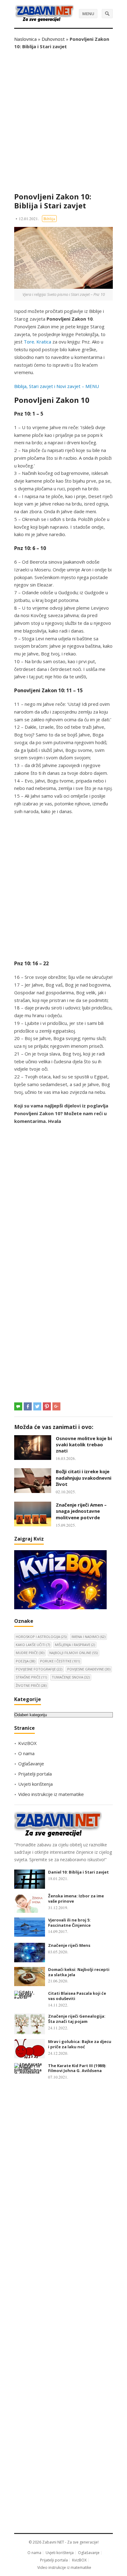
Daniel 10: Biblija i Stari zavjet (78, 1872)
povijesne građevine (89, 1669)
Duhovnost (53, 39)
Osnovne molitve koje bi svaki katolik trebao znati (84, 1445)
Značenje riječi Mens (69, 1945)
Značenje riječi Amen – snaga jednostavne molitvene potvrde (81, 1511)
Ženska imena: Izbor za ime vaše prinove (76, 1898)
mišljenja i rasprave (75, 1645)
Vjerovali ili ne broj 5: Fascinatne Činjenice (69, 1923)
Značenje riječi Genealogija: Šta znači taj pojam (77, 2019)
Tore (29, 342)
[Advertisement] (63, 121)
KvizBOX (27, 1743)
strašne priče (31, 1677)
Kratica (44, 342)
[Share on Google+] (56, 1406)
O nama (26, 1753)
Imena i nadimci (88, 1637)
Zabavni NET (53, 2542)
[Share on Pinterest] (47, 1406)
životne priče (31, 1685)
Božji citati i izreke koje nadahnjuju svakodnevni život (84, 1478)
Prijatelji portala (35, 1774)
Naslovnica (25, 39)
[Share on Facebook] (28, 1406)
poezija (25, 1661)
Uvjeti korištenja (35, 1784)
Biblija (49, 219)
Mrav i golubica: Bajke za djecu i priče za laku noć (80, 2044)
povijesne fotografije (39, 1669)
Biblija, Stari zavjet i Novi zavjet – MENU (57, 386)
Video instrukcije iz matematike (51, 1794)
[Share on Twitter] (37, 1406)
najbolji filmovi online (74, 1653)
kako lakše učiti (33, 1645)
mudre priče (30, 1653)
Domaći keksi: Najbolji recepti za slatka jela (79, 1972)
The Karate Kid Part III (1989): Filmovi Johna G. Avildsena (77, 2068)
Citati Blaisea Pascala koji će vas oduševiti (77, 1996)
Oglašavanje (31, 1764)
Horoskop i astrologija (41, 1637)
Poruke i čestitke (60, 1661)
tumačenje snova (71, 1677)
